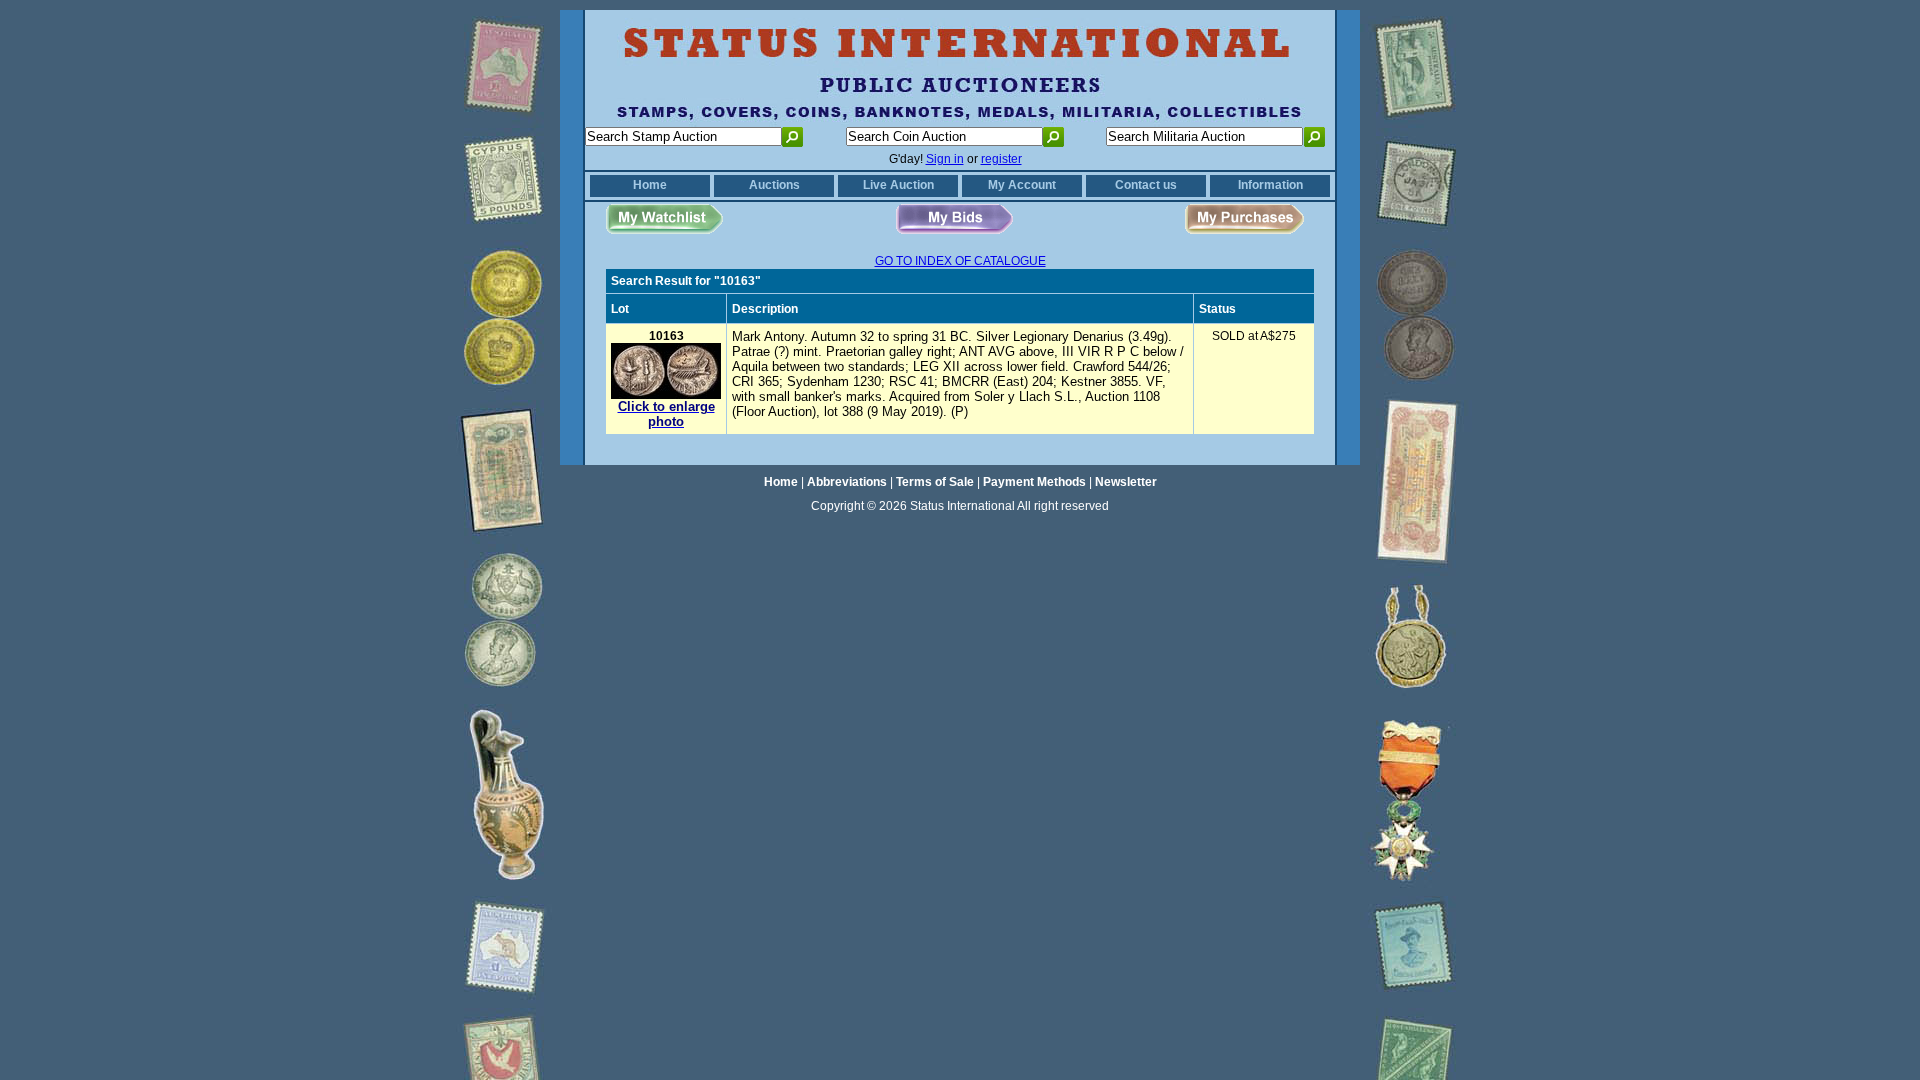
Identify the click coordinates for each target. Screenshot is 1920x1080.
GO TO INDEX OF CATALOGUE (960, 261)
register (1001, 159)
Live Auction (898, 185)
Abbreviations (847, 482)
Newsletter (1126, 482)
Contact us (1146, 185)
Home (650, 185)
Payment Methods (1034, 482)
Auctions (774, 185)
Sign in (945, 159)
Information (1270, 185)
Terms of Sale (935, 482)
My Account (1022, 185)
